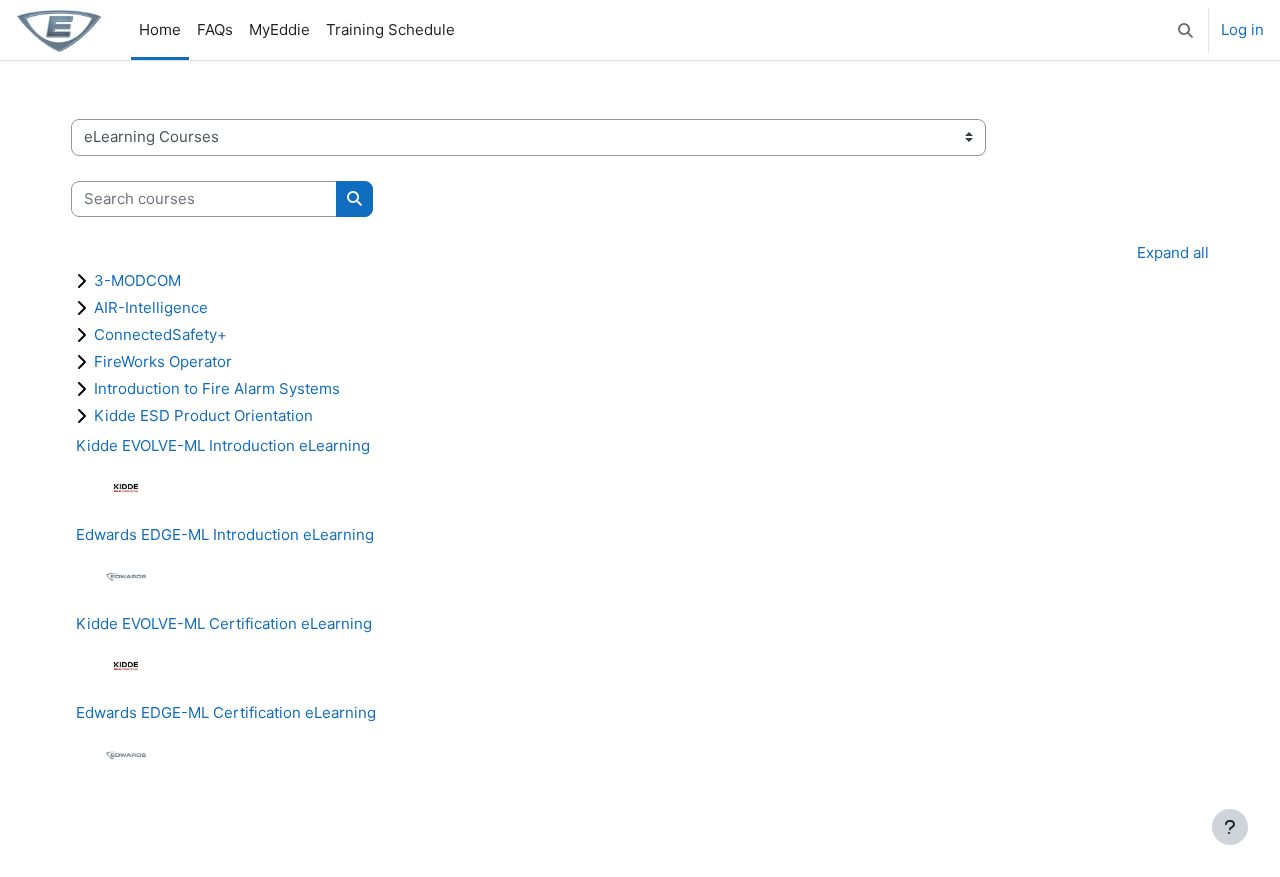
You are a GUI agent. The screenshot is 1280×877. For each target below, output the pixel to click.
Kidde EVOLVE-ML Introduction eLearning (223, 445)
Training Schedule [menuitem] (390, 29)
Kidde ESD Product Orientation (203, 415)
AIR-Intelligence (151, 307)
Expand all (1173, 252)
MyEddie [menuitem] (279, 29)
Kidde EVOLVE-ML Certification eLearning (224, 623)
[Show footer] (1230, 827)
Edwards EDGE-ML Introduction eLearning (225, 534)
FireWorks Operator (163, 361)
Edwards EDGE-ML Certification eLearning (226, 712)
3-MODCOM (137, 280)
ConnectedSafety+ (160, 334)
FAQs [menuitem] (215, 29)
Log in (1242, 29)
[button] (1185, 30)
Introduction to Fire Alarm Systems (217, 388)
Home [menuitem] (160, 29)
